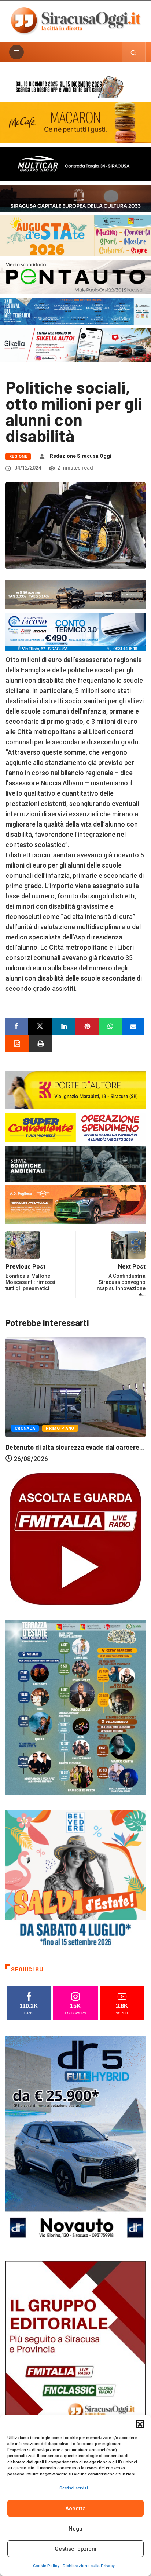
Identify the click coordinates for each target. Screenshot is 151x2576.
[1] (75, 2366)
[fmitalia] (75, 311)
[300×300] (75, 1879)
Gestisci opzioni (75, 2549)
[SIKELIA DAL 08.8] (75, 345)
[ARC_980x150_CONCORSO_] (75, 86)
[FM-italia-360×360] (75, 1538)
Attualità (26, 1429)
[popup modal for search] (134, 52)
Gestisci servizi (74, 2488)
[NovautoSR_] (75, 2141)
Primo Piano (62, 1429)
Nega (75, 2529)
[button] (140, 2424)
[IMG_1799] (75, 1127)
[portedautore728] (75, 1089)
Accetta (75, 2509)
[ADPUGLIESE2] (75, 1204)
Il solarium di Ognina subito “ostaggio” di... (68, 1448)
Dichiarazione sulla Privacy (89, 2566)
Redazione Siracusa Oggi (81, 456)
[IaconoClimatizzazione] (75, 631)
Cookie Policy (46, 2566)
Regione (18, 457)
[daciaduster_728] (75, 594)
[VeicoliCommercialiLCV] (75, 163)
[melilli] (75, 1707)
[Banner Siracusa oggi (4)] (75, 276)
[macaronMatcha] (75, 122)
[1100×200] (75, 198)
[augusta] (75, 235)
